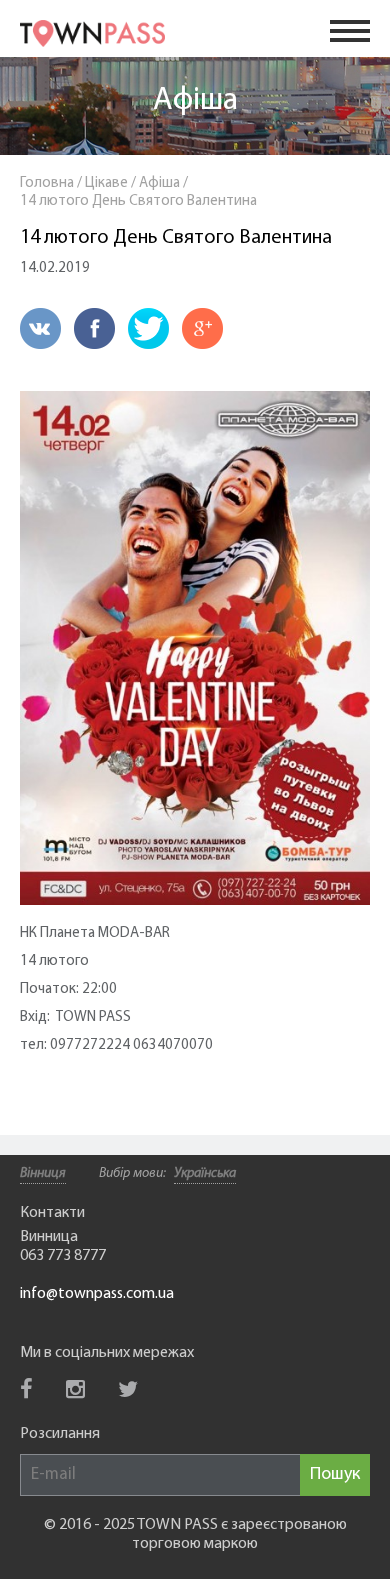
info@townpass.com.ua (97, 1294)
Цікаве (106, 183)
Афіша (195, 101)
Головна (47, 183)
